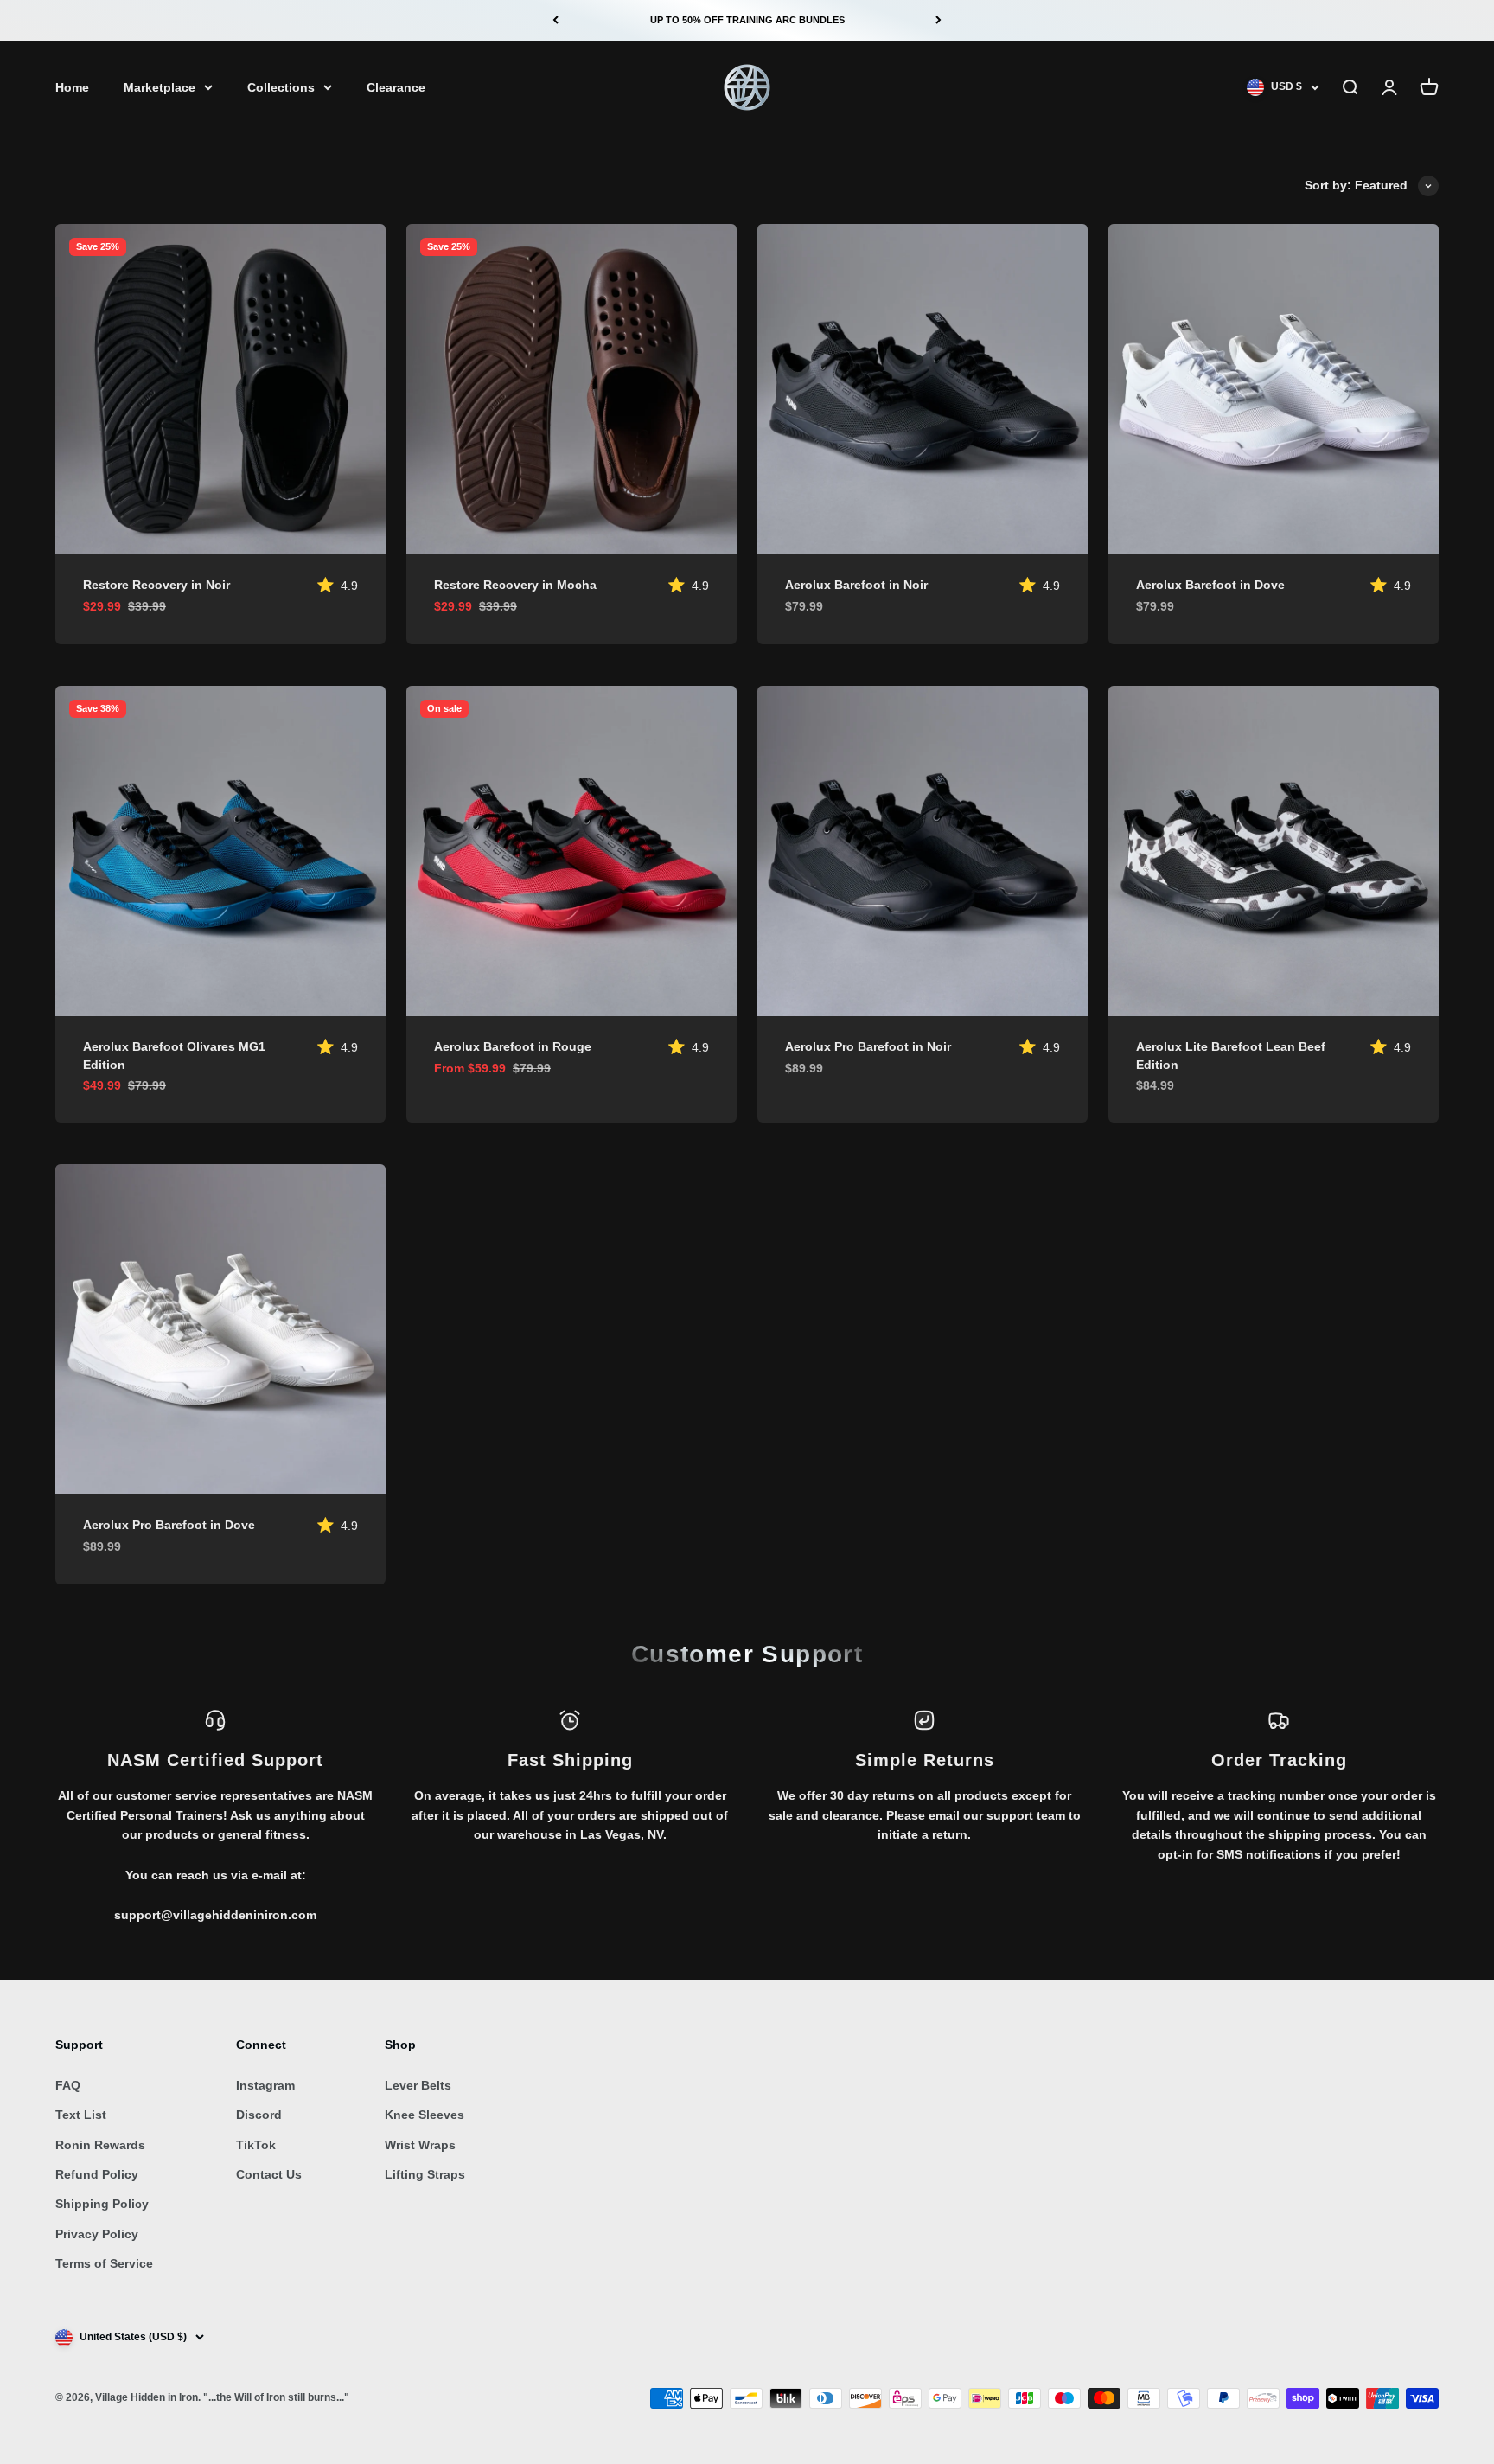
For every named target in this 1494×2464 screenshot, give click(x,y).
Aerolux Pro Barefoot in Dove (169, 1525)
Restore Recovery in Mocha (515, 585)
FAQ (68, 2085)
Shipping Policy (102, 2204)
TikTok (256, 2145)
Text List (81, 2115)
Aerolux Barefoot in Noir (856, 585)
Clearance (396, 87)
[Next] (939, 20)
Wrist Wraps (420, 2145)
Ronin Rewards (100, 2145)
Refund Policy (97, 2174)
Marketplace (160, 87)
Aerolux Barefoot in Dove (1210, 585)
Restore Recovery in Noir (156, 585)
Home (72, 87)
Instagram (265, 2085)
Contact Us (269, 2174)
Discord (259, 2115)
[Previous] (555, 20)
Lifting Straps (425, 2174)
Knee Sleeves (425, 2115)
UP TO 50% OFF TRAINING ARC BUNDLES (747, 20)
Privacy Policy (97, 2234)
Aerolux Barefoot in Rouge (513, 1046)
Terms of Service (104, 2263)
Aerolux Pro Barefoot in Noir (868, 1046)
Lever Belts (418, 2085)
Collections (281, 87)
